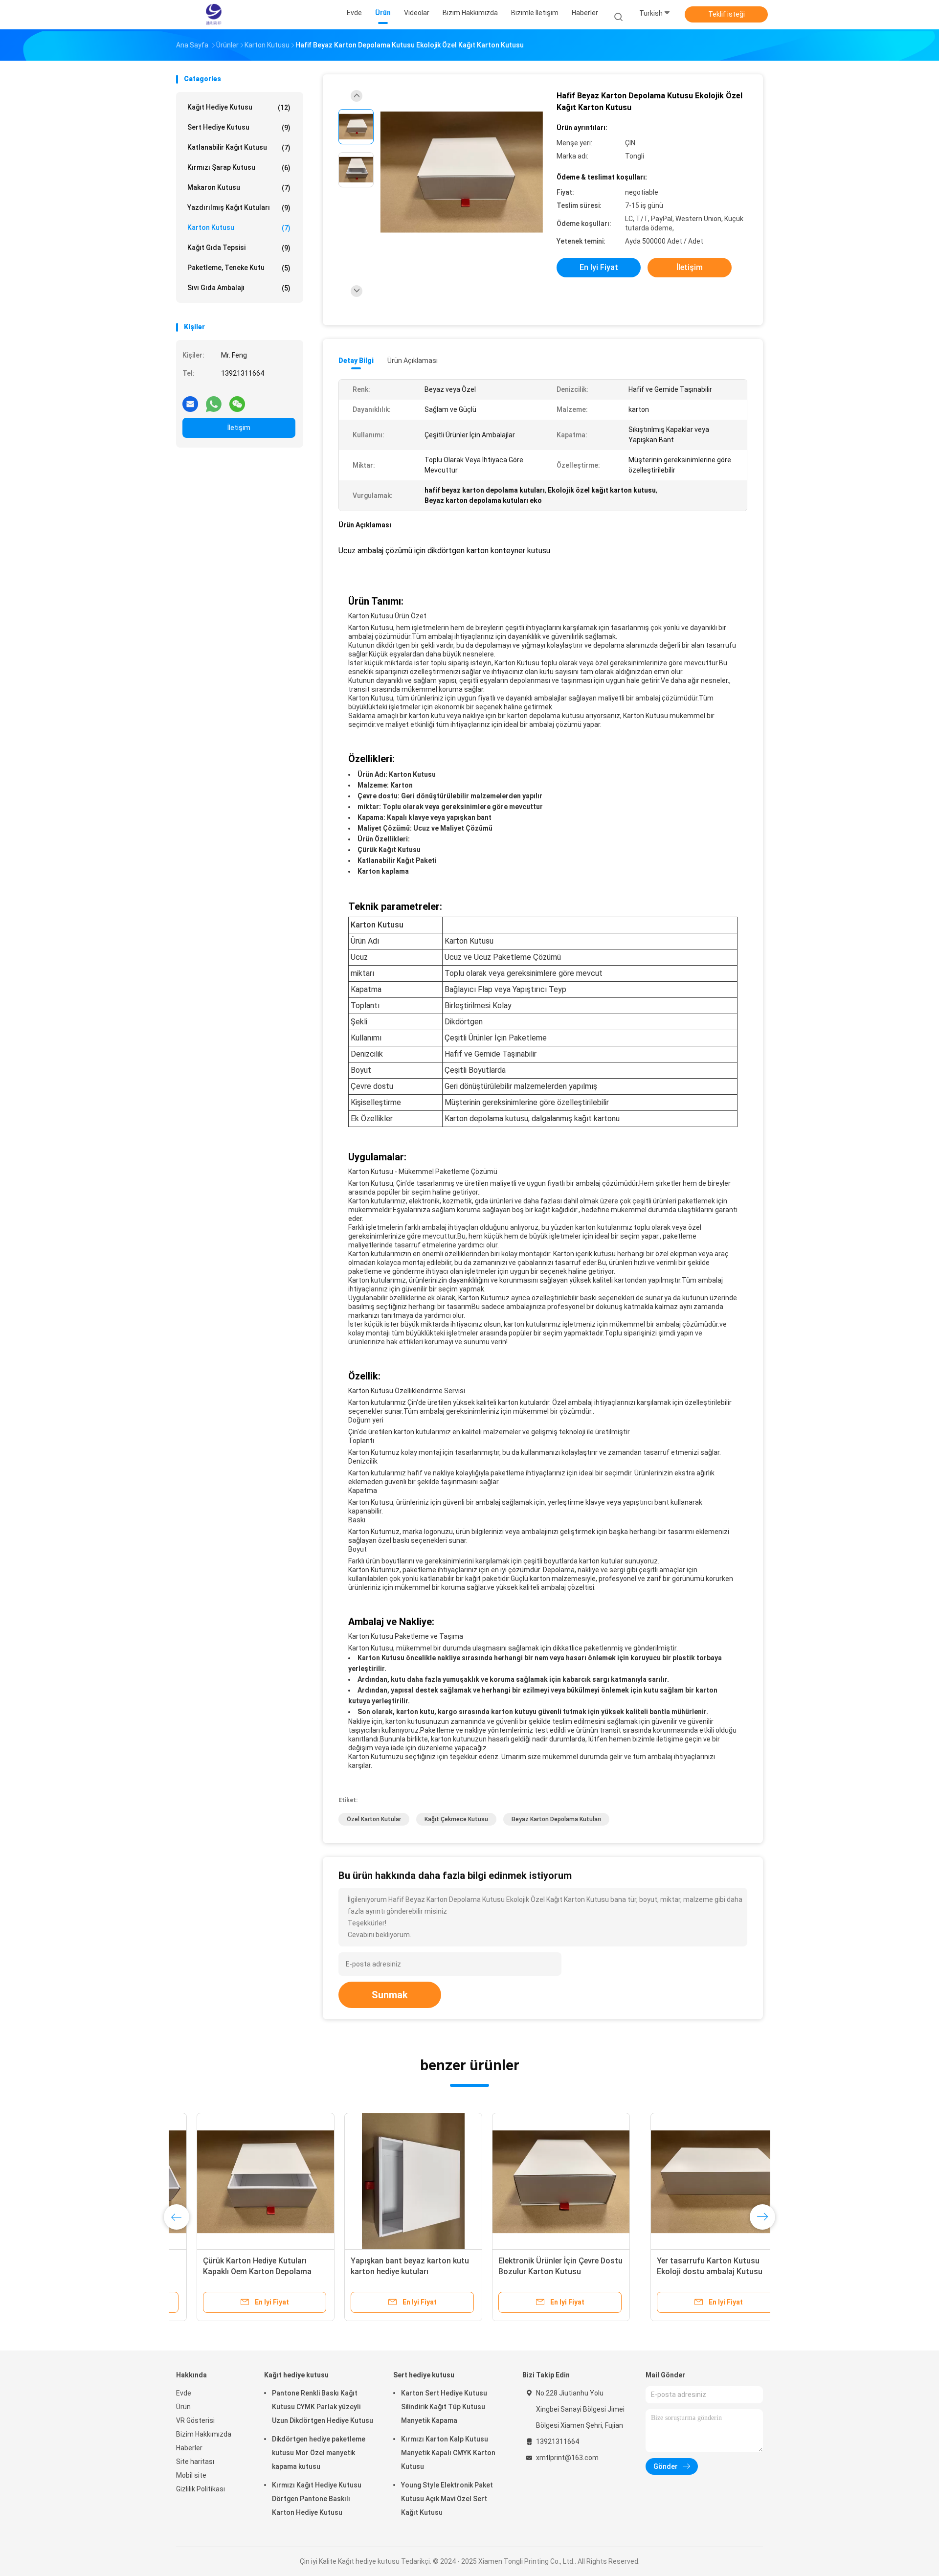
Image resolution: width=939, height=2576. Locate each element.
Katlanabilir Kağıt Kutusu (239, 147)
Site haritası (195, 2462)
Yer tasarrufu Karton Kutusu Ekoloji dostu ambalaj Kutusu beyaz (235, 2271)
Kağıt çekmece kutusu (456, 1819)
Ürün (183, 2407)
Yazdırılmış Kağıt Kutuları (239, 208)
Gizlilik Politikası (201, 2489)
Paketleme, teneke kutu (239, 268)
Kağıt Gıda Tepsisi (239, 248)
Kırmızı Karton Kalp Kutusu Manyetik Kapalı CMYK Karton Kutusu (448, 2453)
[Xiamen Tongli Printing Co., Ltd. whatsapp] (214, 400)
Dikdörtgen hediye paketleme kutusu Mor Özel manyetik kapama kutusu (319, 2453)
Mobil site (191, 2475)
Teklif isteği (727, 14)
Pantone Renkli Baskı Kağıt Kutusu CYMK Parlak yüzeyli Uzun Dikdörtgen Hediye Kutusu (323, 2407)
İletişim (239, 428)
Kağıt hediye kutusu (239, 107)
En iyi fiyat (599, 267)
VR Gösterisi (195, 2420)
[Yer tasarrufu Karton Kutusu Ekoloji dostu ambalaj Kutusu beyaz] (245, 2182)
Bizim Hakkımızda (204, 2434)
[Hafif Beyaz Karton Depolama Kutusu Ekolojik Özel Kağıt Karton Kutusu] (462, 172)
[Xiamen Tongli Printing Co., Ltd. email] (190, 400)
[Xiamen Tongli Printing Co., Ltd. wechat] (237, 400)
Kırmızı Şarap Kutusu (239, 168)
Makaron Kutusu (239, 188)
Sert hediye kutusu (239, 127)
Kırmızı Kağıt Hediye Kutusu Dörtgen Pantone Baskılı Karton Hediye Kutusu (317, 2499)
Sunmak (390, 1995)
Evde (184, 2393)
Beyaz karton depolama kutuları (556, 1819)
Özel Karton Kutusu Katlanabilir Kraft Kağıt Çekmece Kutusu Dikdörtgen (387, 2271)
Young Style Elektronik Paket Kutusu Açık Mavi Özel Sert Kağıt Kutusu (447, 2499)
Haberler (189, 2448)
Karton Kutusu (239, 228)
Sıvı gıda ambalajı (239, 288)
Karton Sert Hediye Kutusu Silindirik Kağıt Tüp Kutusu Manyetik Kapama (444, 2407)
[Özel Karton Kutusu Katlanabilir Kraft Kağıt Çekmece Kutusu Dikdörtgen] (393, 2182)
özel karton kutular (374, 1819)
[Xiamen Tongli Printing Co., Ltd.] (214, 15)
